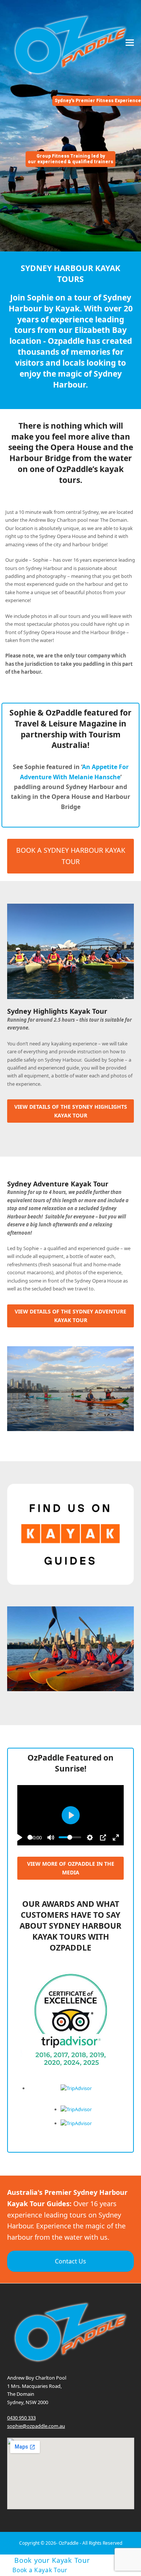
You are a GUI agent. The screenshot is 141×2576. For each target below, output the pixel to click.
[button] (130, 42)
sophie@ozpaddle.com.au (36, 2426)
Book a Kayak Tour (40, 2570)
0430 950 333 (21, 2418)
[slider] (70, 1837)
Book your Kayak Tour (52, 2560)
